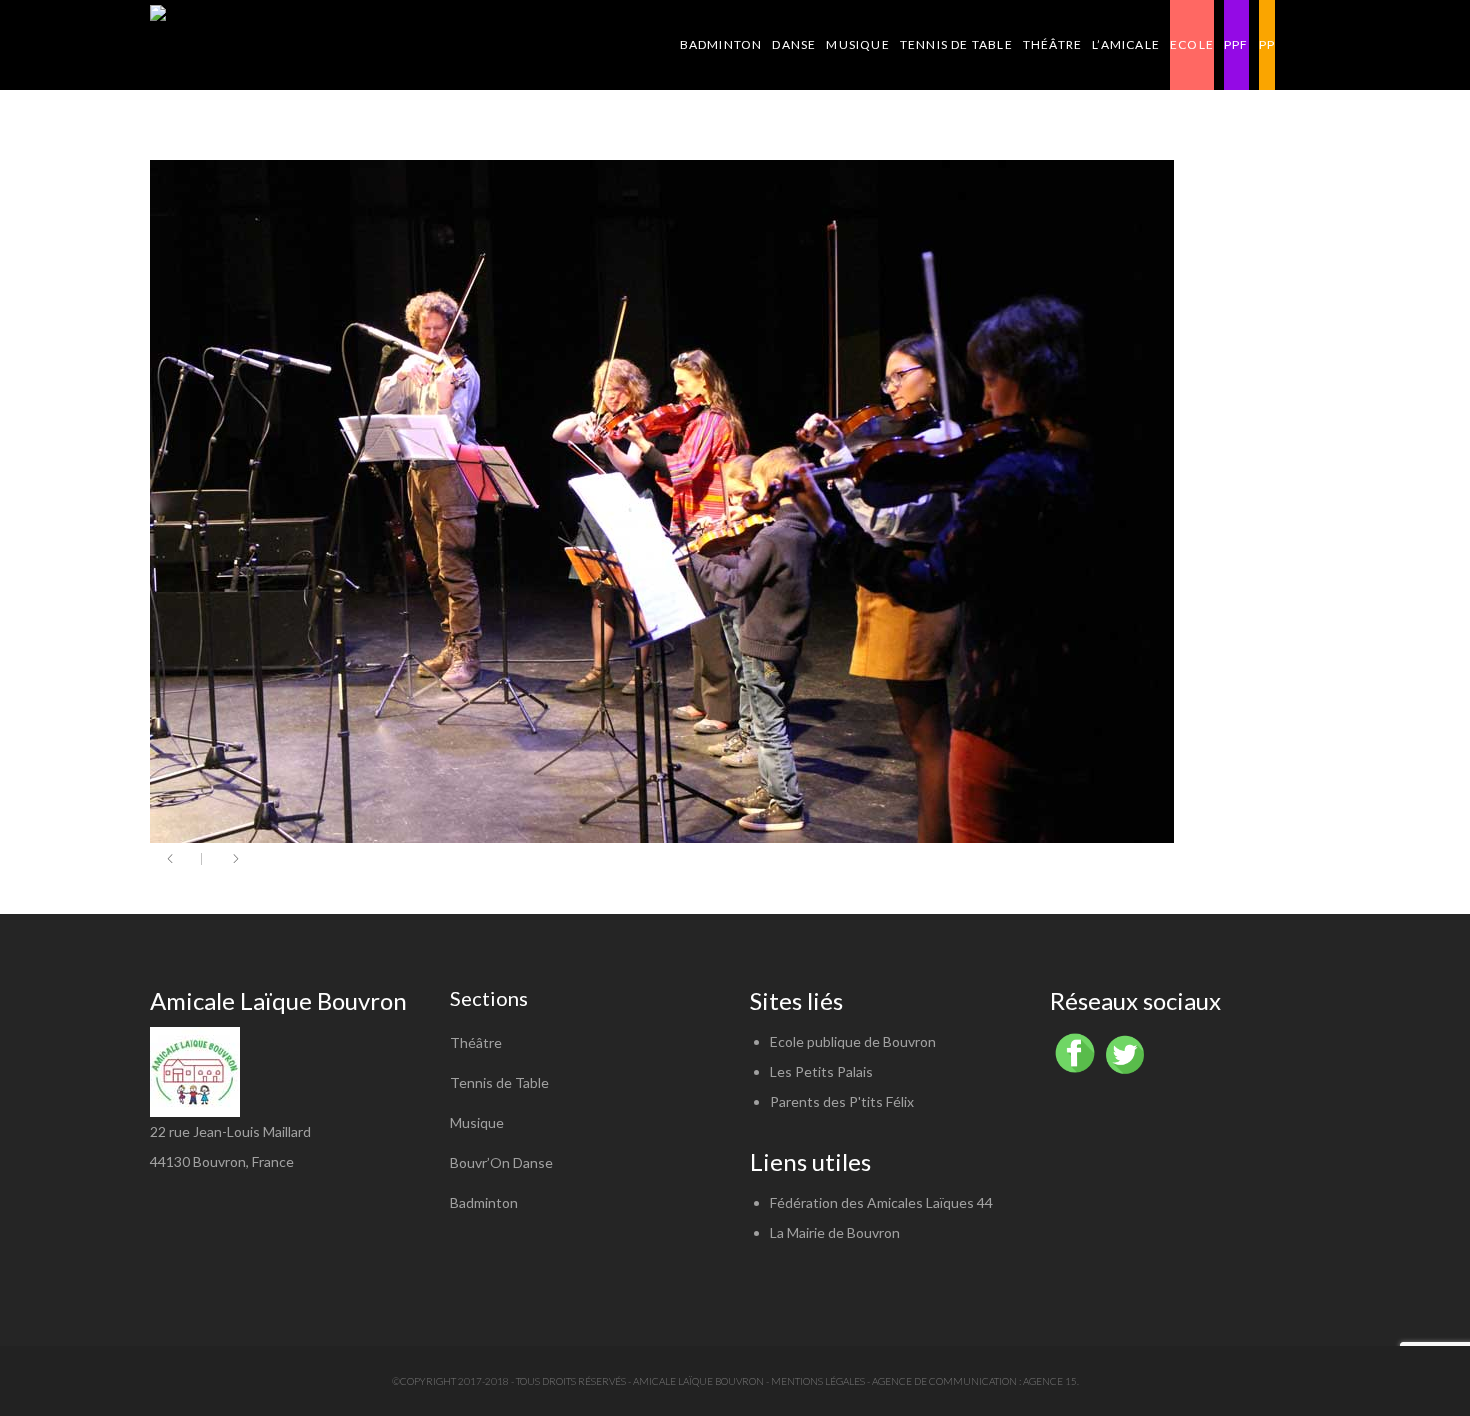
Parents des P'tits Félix (842, 1101)
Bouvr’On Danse (501, 1162)
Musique (477, 1122)
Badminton (484, 1202)
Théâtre (476, 1042)
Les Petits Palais (821, 1071)
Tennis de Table (499, 1082)
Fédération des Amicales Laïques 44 (881, 1202)
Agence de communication (944, 1381)
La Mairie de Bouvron (835, 1232)
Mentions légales (818, 1381)
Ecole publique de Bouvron (853, 1041)
